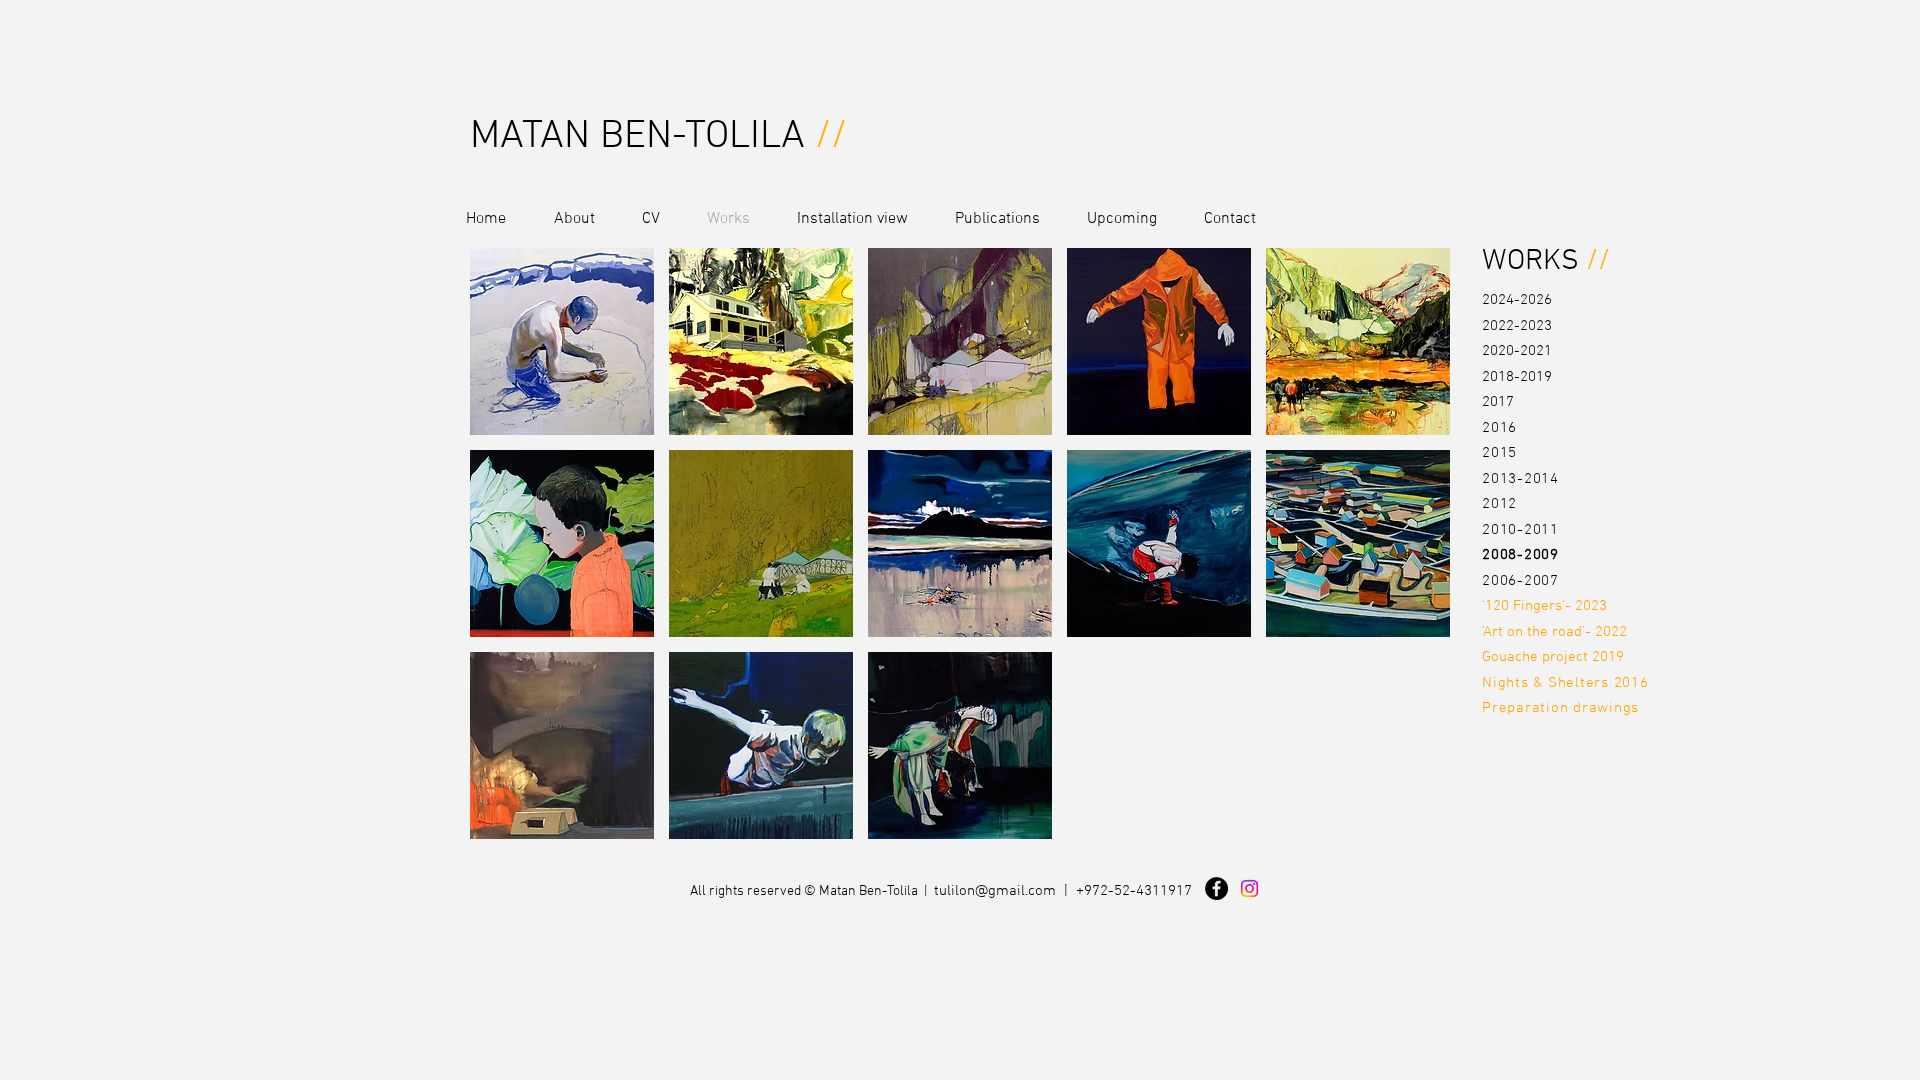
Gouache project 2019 (1553, 657)
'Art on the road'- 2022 (1554, 632)
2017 (1498, 402)
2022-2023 (1517, 326)
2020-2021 (1517, 351)
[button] (562, 341)
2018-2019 (1517, 377)
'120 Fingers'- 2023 (1544, 606)
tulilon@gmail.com (995, 891)
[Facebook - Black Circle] (1216, 888)
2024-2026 (1517, 300)
